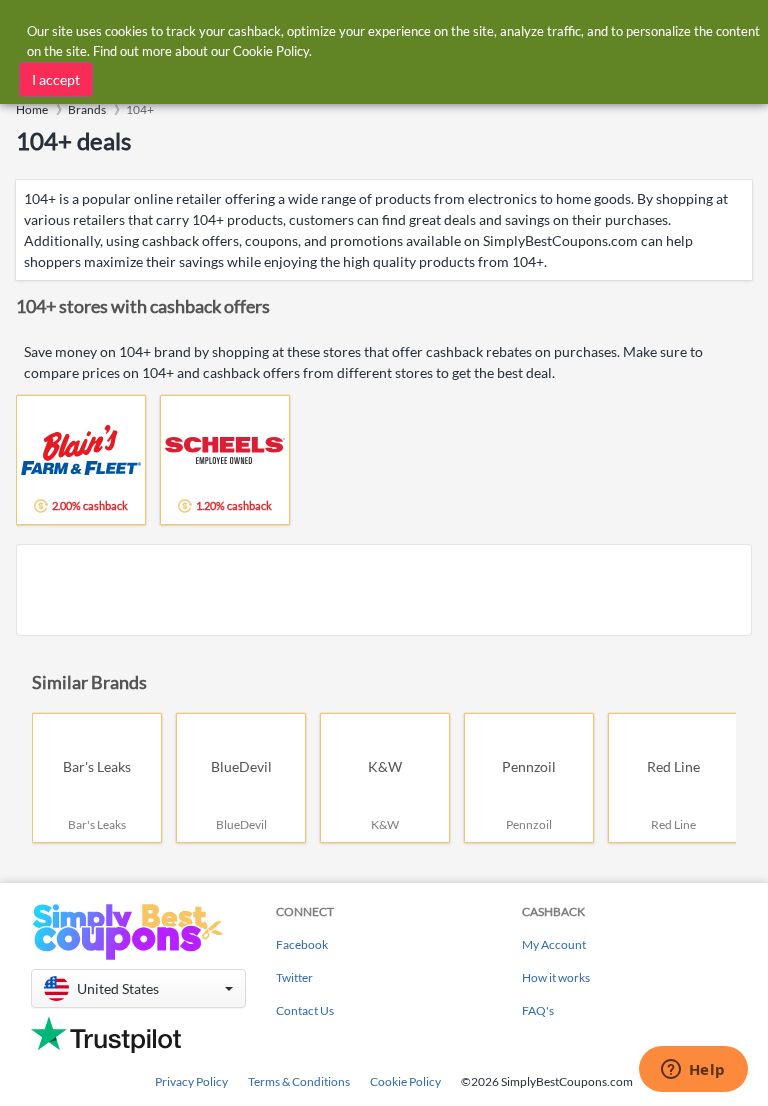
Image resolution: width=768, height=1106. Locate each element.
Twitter (294, 977)
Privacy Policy (191, 1081)
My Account (554, 944)
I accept (56, 79)
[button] (138, 988)
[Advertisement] (384, 590)
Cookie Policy (405, 1081)
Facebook (302, 944)
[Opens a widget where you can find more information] (693, 1071)
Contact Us (305, 1010)
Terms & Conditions (299, 1081)
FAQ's (538, 1010)
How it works (556, 977)
